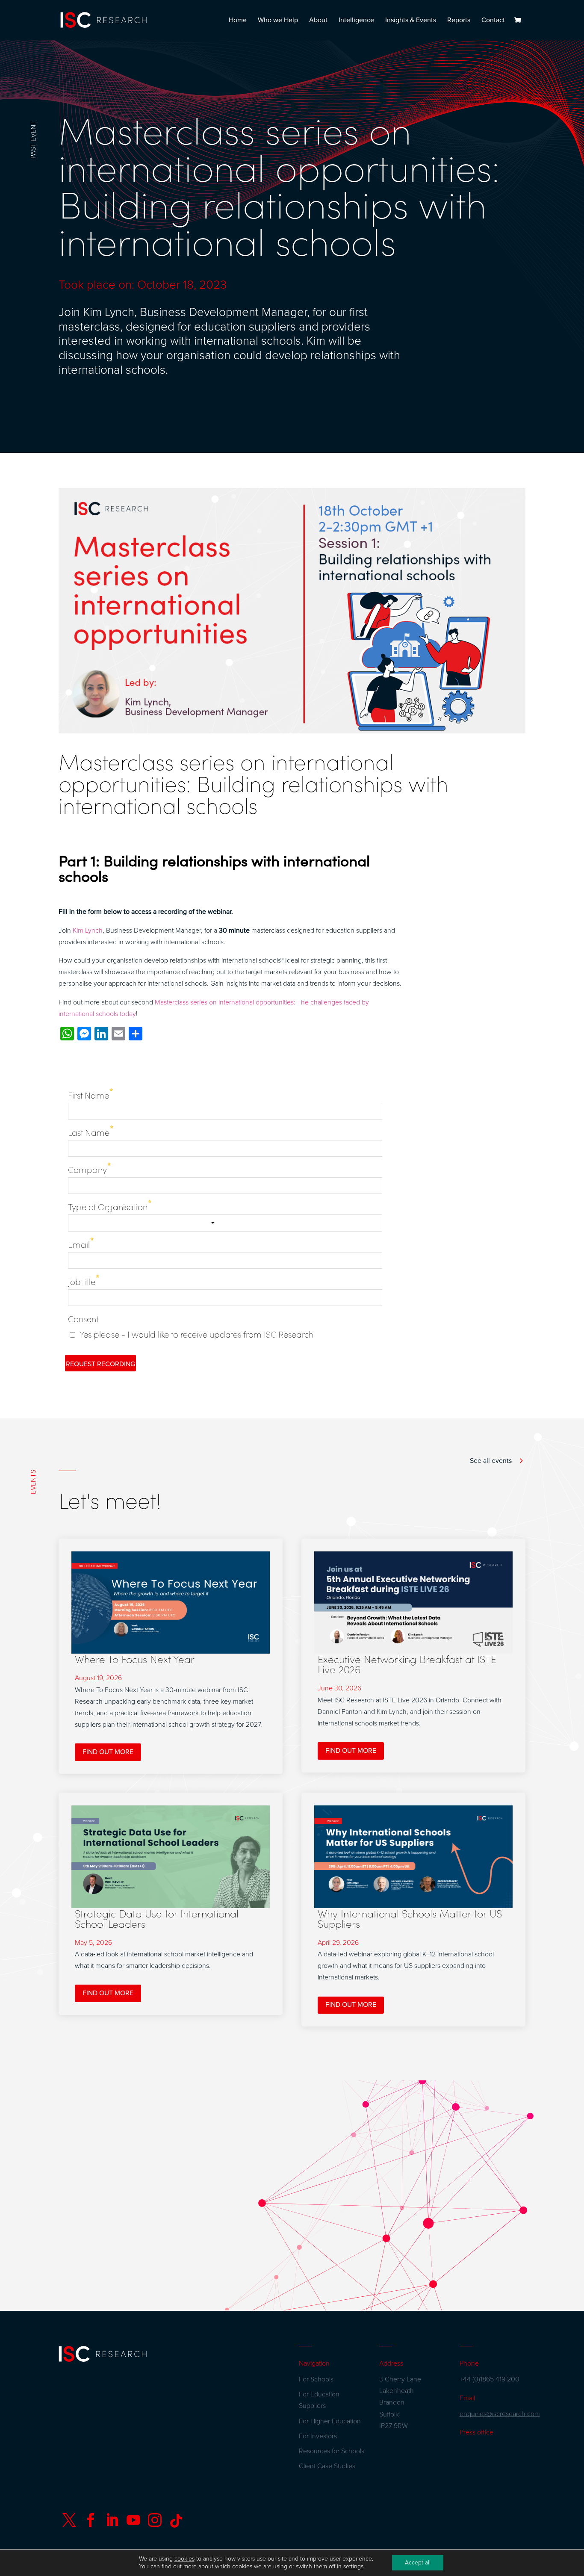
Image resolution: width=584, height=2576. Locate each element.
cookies (184, 2559)
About (318, 21)
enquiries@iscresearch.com (500, 2414)
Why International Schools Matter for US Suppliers (410, 1918)
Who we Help (278, 21)
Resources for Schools (332, 2451)
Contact (493, 21)
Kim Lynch (88, 931)
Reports (459, 21)
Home (238, 21)
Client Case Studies (327, 2466)
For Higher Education (330, 2421)
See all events (491, 1461)
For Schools (316, 2379)
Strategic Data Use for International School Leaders (157, 1918)
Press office (476, 2432)
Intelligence (356, 21)
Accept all (418, 2563)
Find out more (108, 1752)
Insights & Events (411, 21)
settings (353, 2566)
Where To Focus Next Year (135, 1659)
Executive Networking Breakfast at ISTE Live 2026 (407, 1664)
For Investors (318, 2436)
